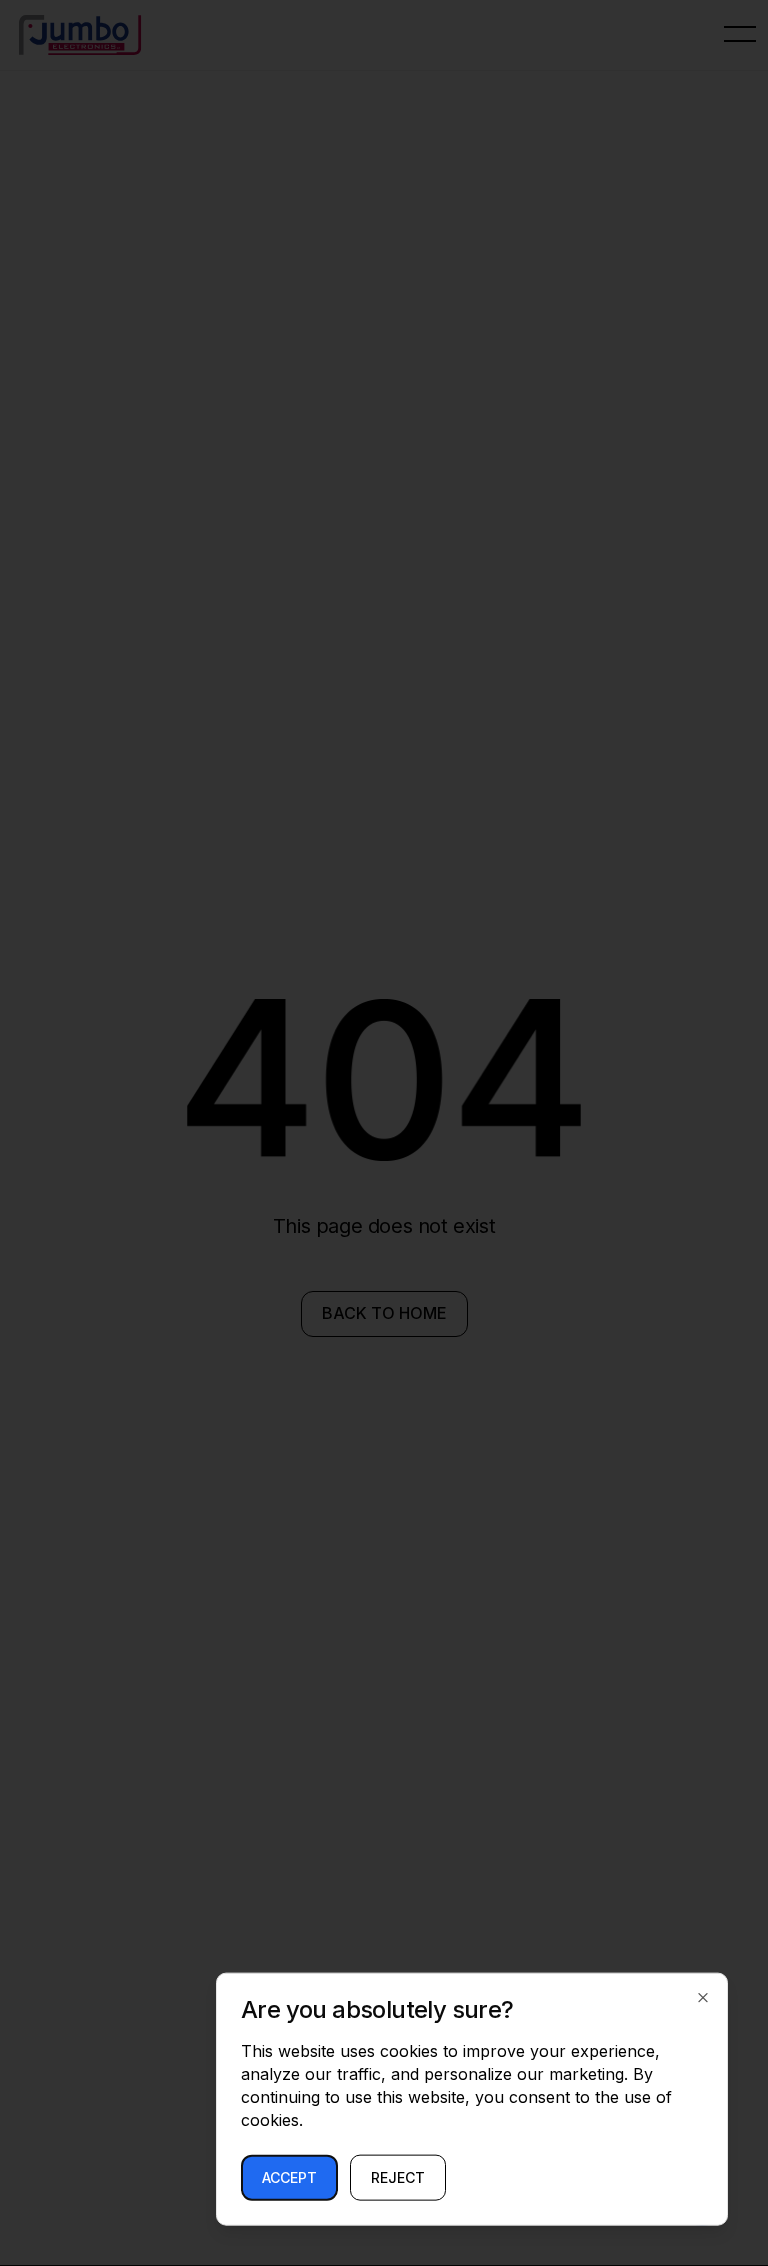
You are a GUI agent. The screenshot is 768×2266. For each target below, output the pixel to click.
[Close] (703, 1998)
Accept (289, 2177)
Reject (398, 2177)
